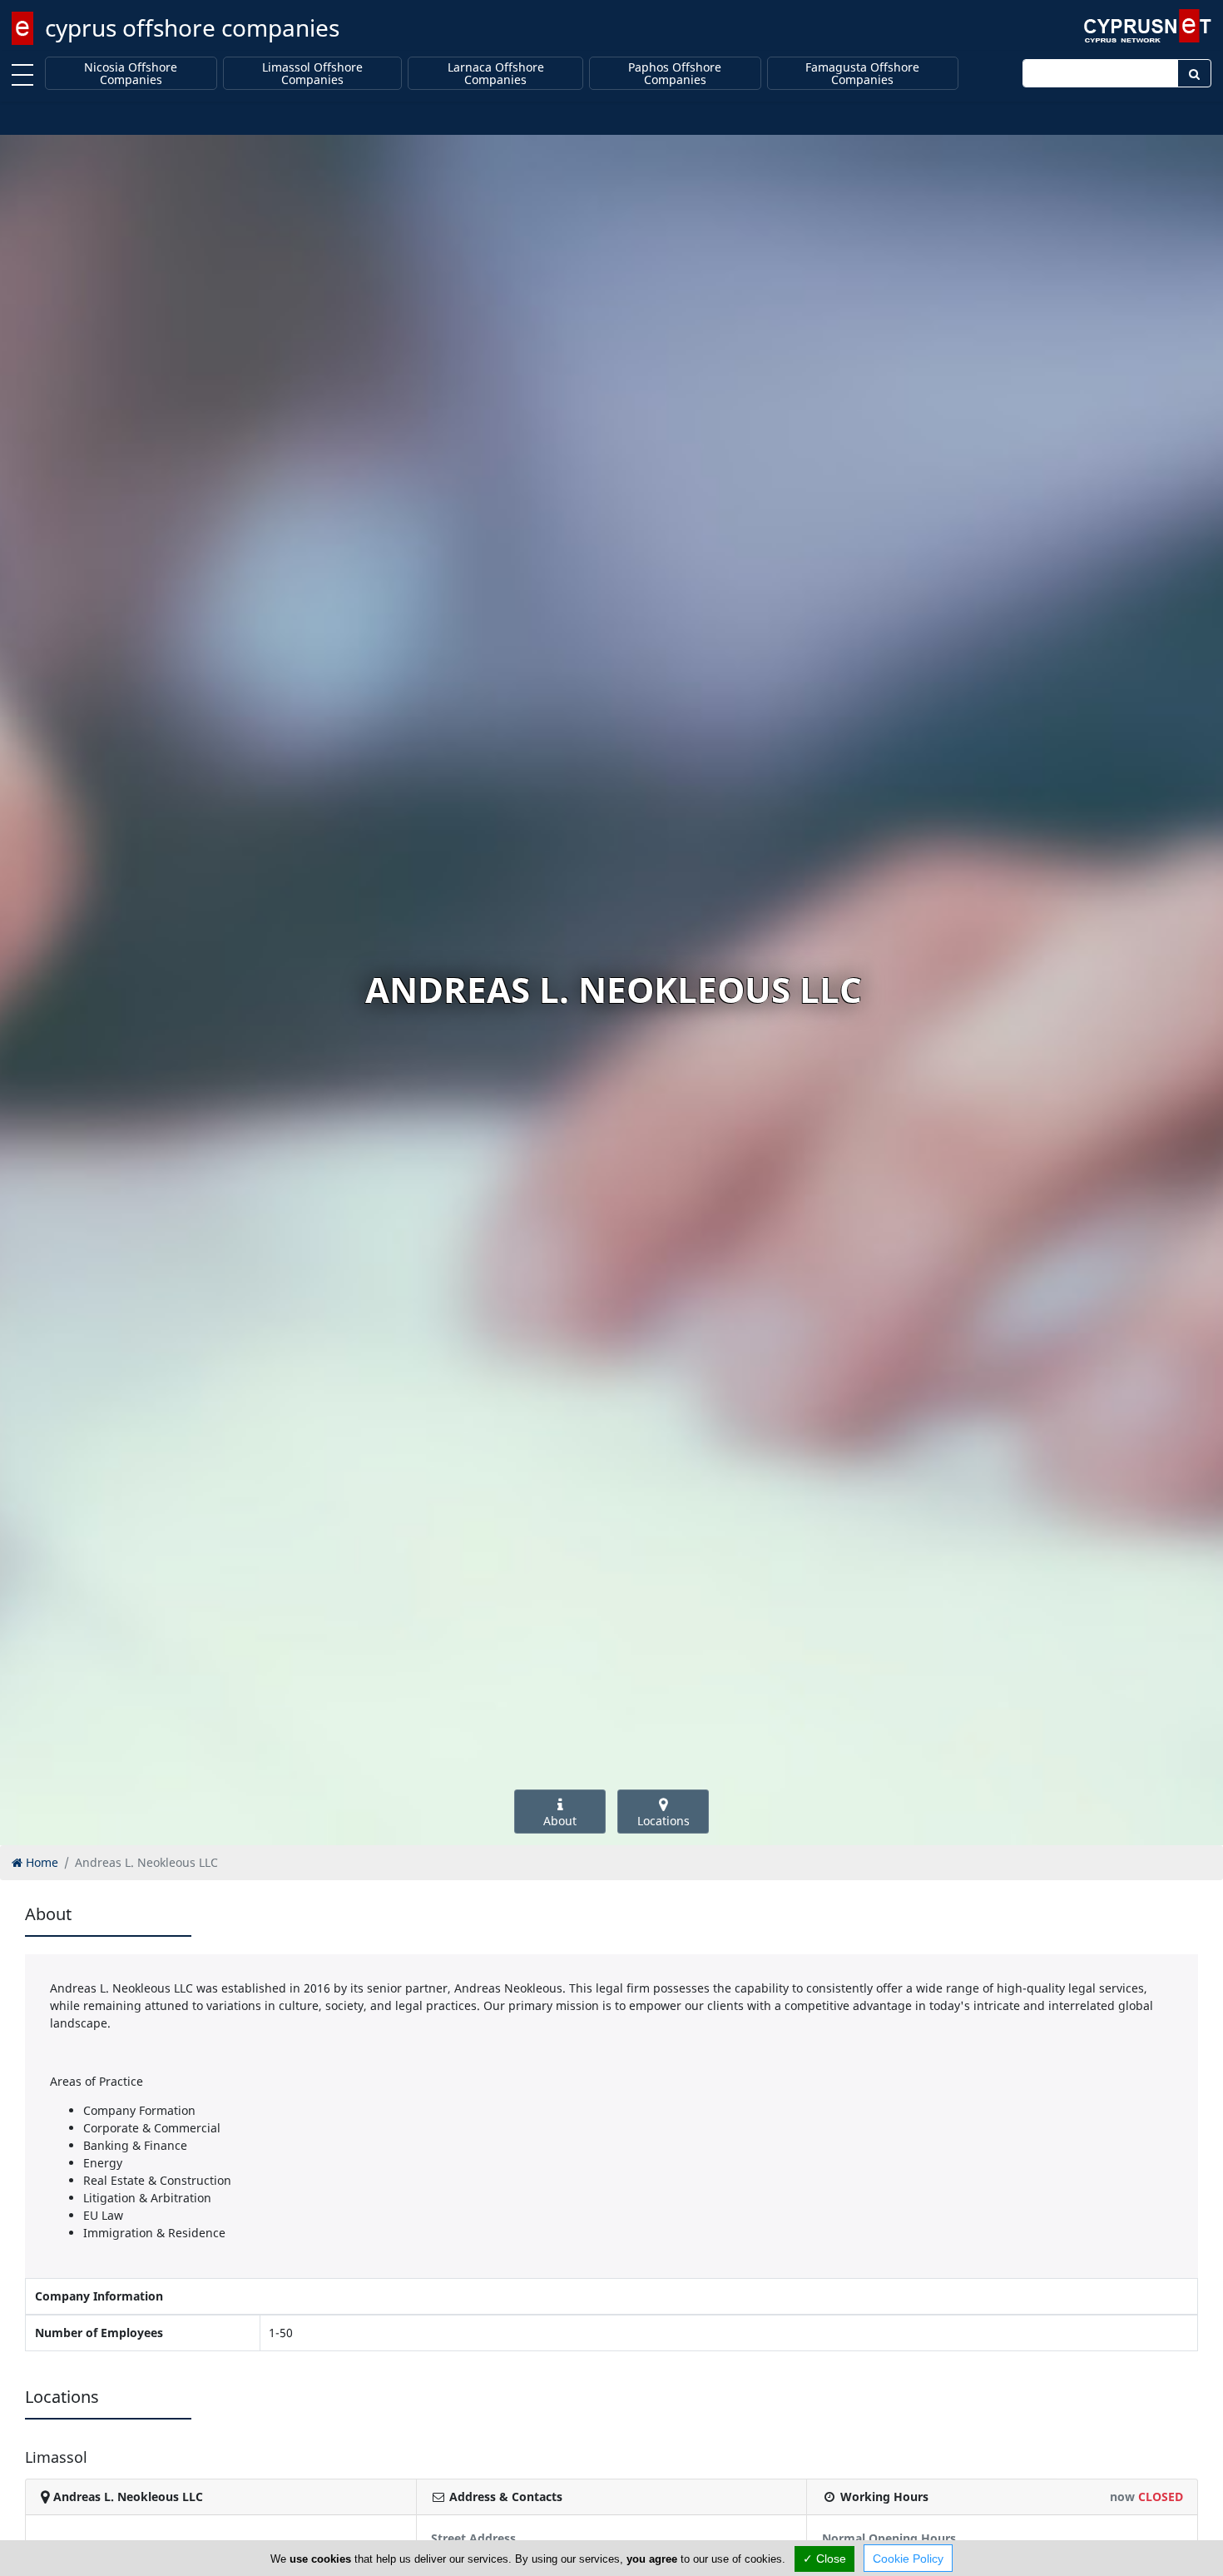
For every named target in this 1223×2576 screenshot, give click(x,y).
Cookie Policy (908, 2559)
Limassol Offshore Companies (312, 74)
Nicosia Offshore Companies (131, 74)
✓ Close (824, 2559)
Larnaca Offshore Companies (496, 74)
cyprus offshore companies (192, 27)
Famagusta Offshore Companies (862, 74)
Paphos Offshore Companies (675, 74)
